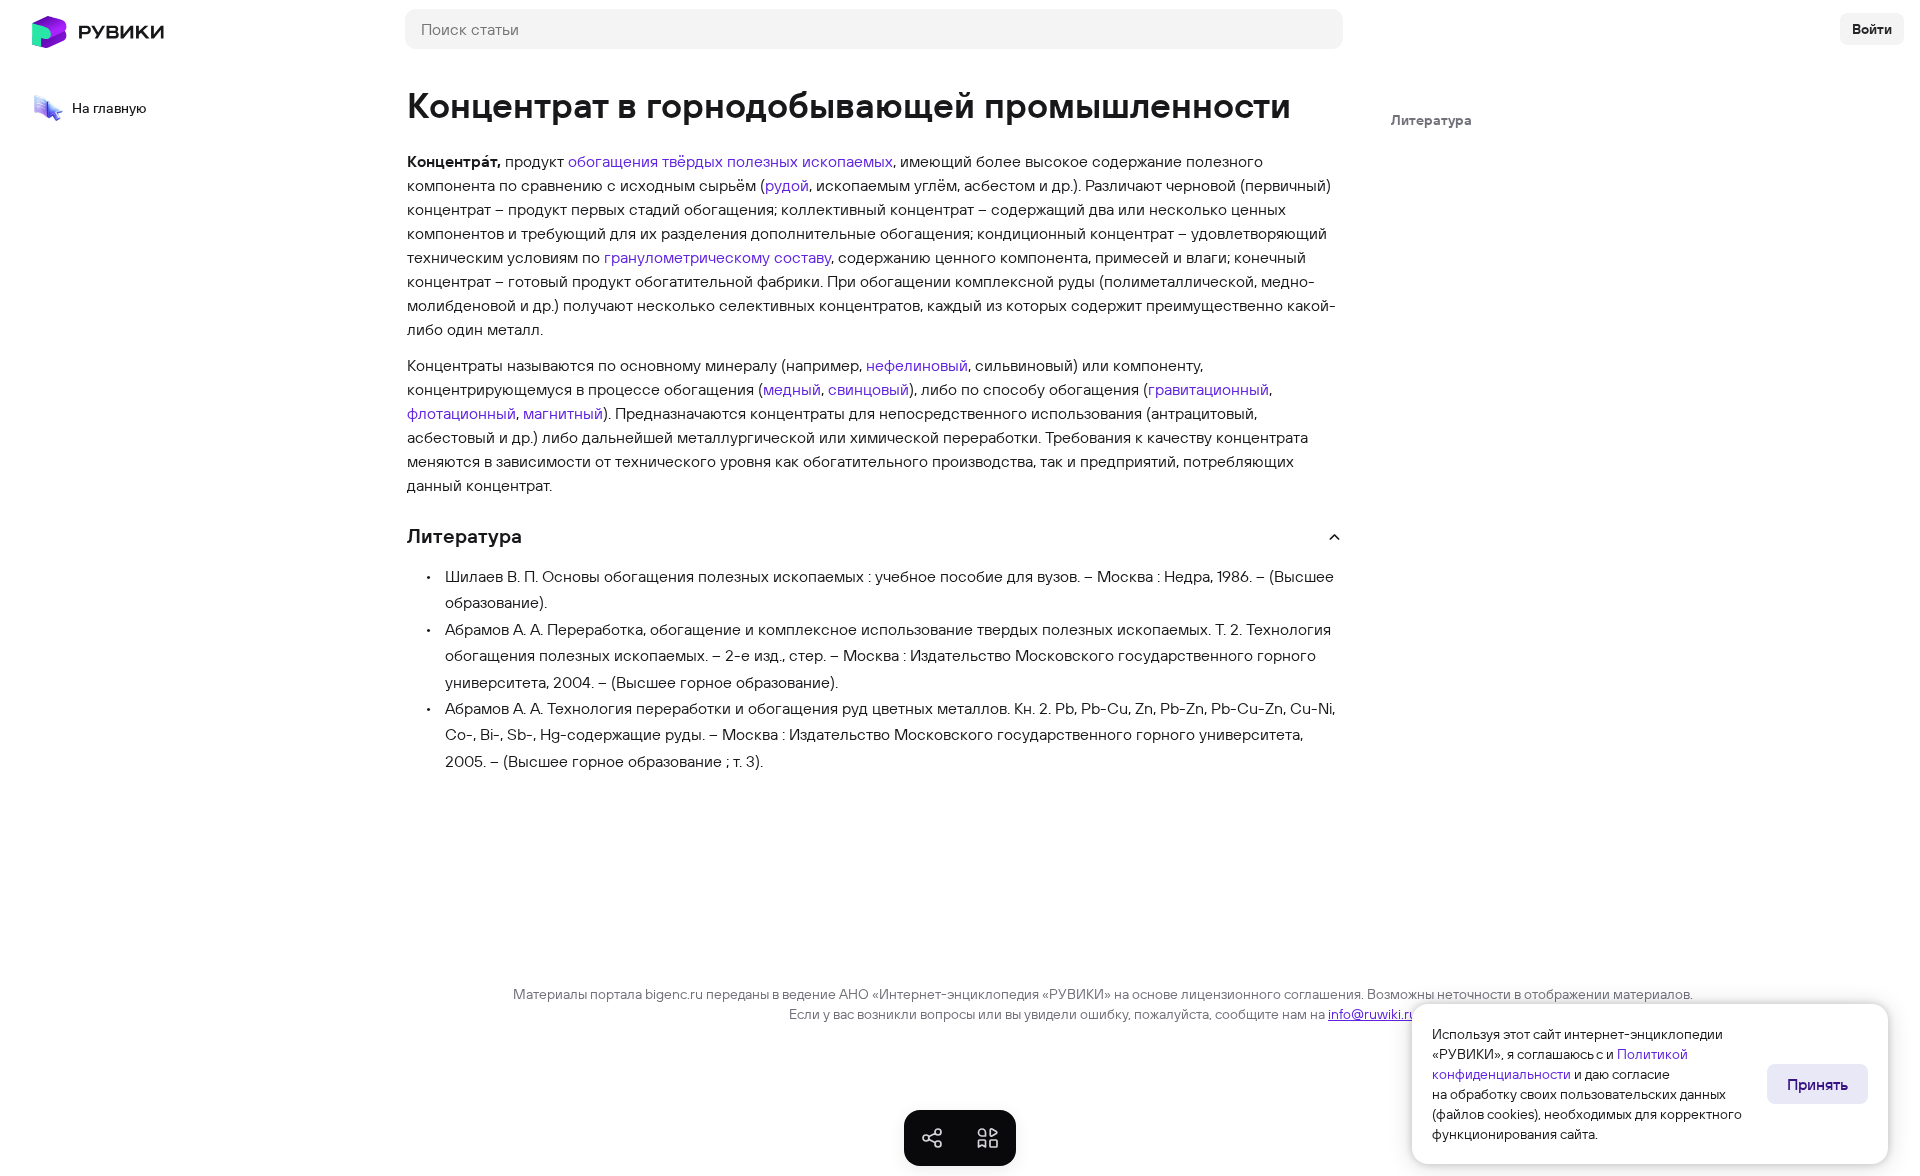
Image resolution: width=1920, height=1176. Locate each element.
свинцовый (868, 389)
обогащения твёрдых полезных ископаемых (730, 161)
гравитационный (1208, 389)
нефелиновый (917, 365)
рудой (787, 185)
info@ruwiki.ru (1372, 1014)
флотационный (461, 413)
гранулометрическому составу (717, 257)
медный (792, 389)
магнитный (563, 413)
